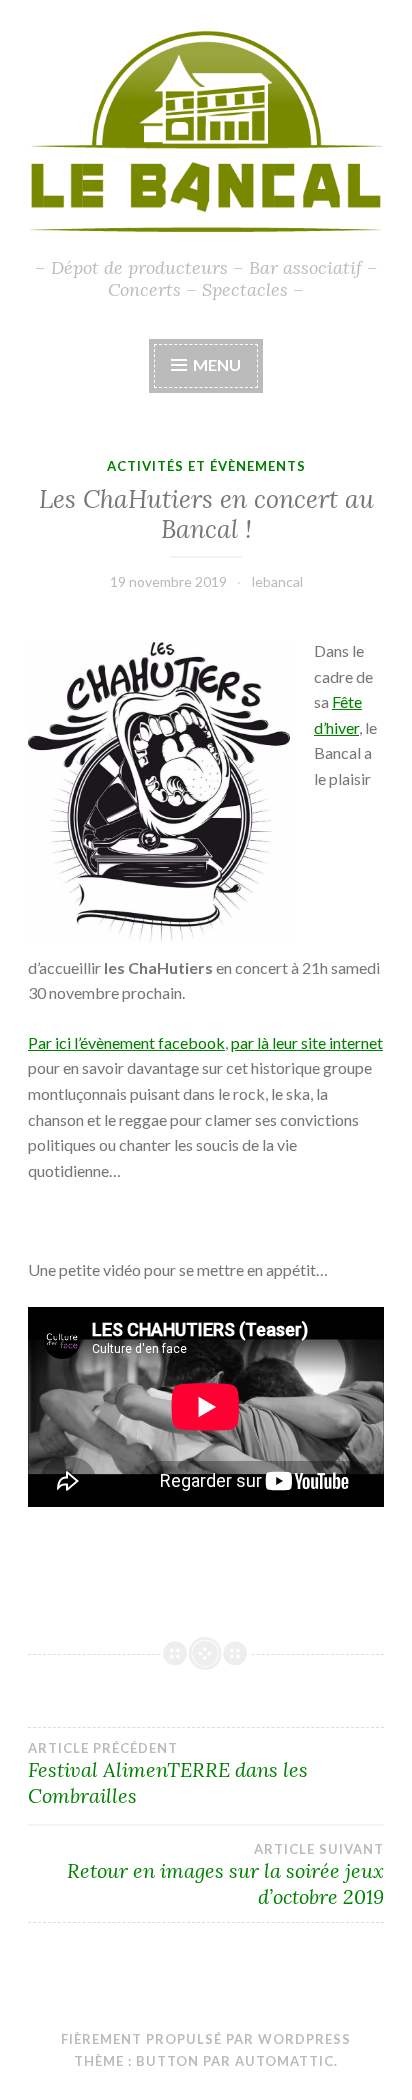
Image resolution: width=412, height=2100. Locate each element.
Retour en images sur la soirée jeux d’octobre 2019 (225, 1875)
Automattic (284, 2061)
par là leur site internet (307, 1042)
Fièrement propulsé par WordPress (206, 2039)
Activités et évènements (206, 466)
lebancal (277, 581)
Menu (217, 364)
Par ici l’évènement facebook (126, 1042)
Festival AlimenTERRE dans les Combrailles (168, 1774)
